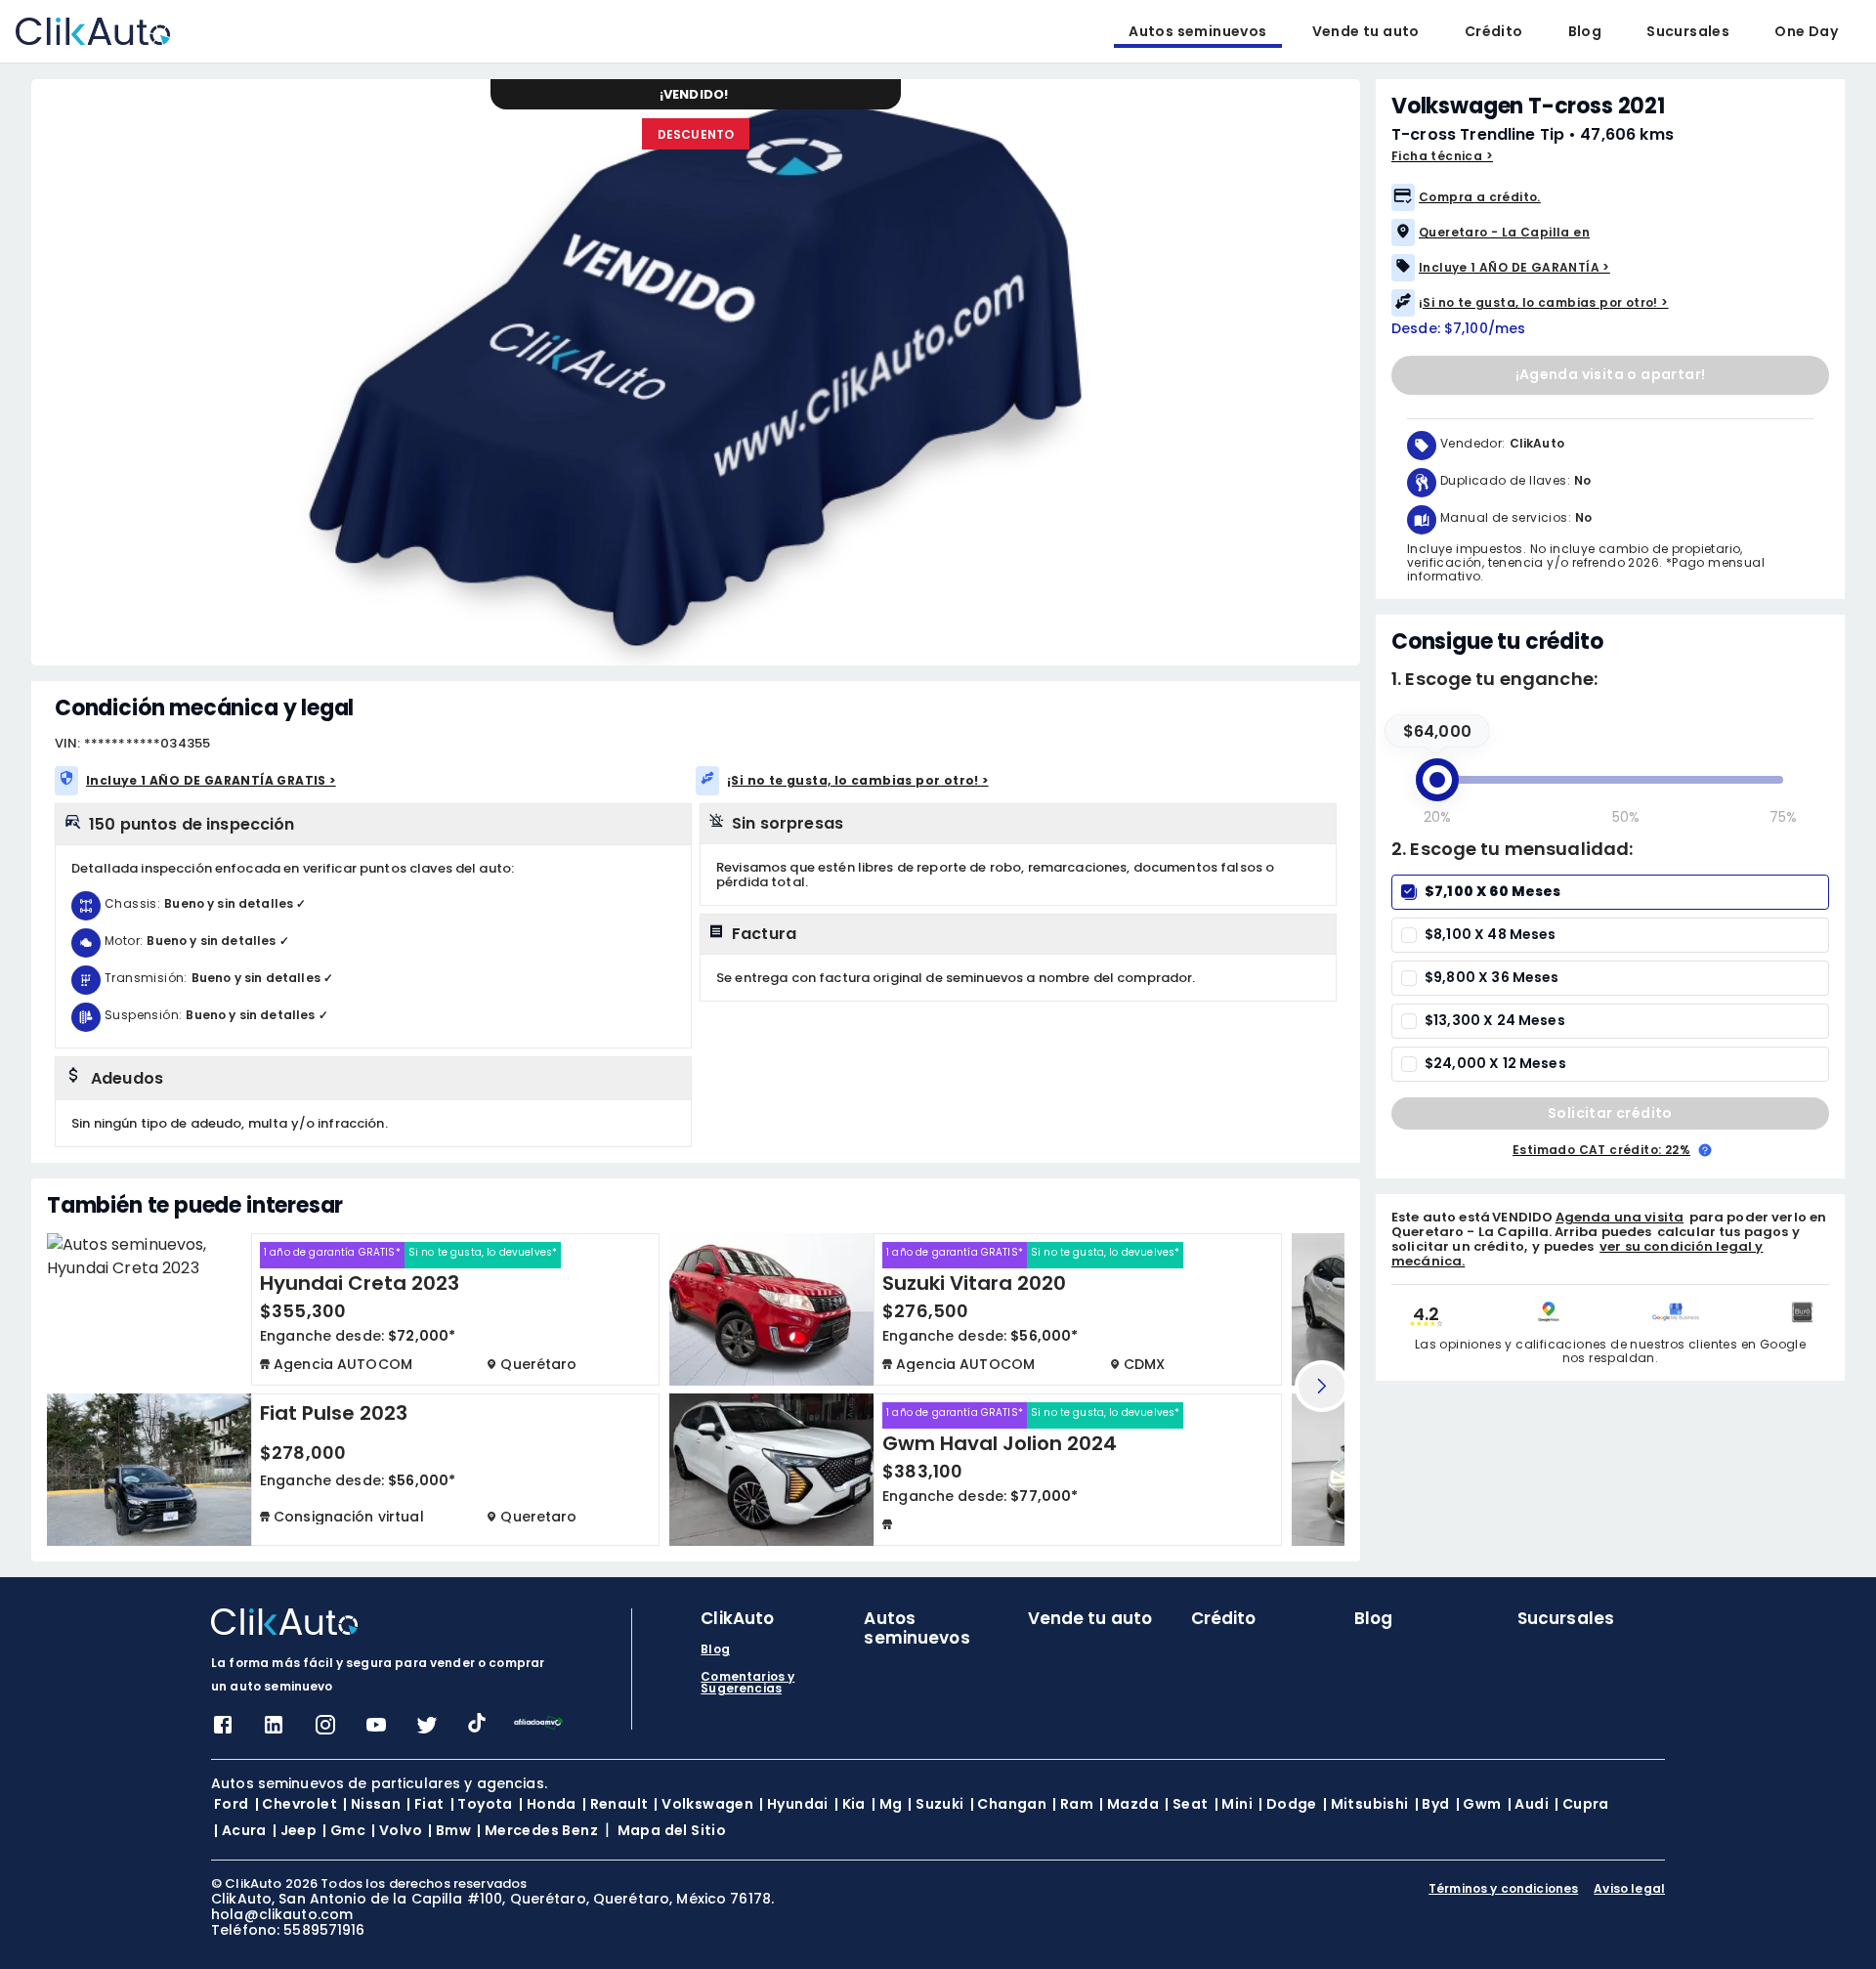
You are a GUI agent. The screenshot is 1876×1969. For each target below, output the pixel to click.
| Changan (1009, 1804)
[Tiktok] (477, 1727)
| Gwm (1479, 1804)
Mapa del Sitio (672, 1830)
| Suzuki (936, 1804)
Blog (1585, 31)
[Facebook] (223, 1731)
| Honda (548, 1804)
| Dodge (1288, 1804)
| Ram (1073, 1804)
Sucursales (1688, 31)
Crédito (1494, 31)
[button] (1610, 197)
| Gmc (344, 1830)
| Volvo (397, 1830)
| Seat (1186, 1804)
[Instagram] (325, 1731)
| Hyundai (794, 1804)
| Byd (1432, 1804)
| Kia (850, 1804)
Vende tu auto (1366, 31)
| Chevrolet (296, 1804)
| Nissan (372, 1804)
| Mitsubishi (1366, 1804)
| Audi (1528, 1804)
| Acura (240, 1830)
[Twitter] (427, 1731)
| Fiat (425, 1804)
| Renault (616, 1804)
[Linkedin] (274, 1731)
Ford (232, 1804)
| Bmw (449, 1830)
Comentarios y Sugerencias (747, 1683)
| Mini (1234, 1804)
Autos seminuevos (1197, 31)
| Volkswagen (703, 1804)
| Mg (887, 1804)
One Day (1806, 31)
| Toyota (482, 1804)
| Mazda (1129, 1804)
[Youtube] (376, 1731)
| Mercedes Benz (537, 1830)
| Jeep (295, 1830)
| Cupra (1582, 1804)
